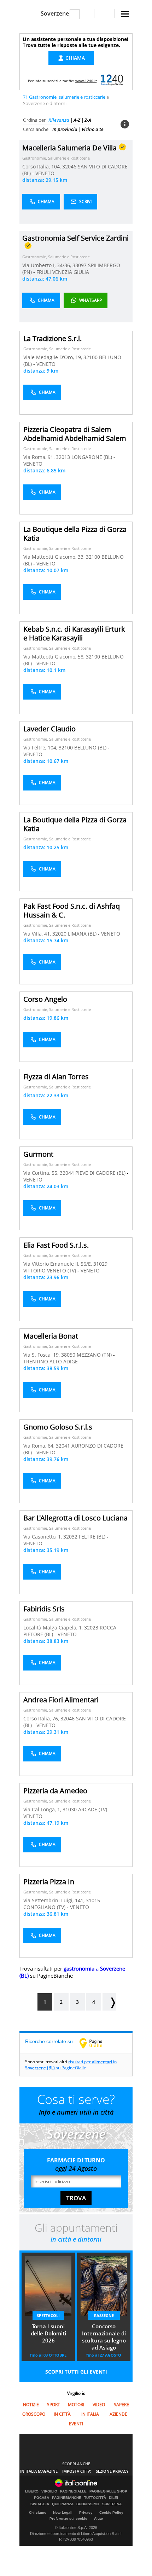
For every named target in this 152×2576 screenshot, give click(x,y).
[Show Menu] (125, 14)
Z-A (88, 120)
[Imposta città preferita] (28, 14)
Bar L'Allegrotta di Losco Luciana (75, 1518)
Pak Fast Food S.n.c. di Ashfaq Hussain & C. (72, 910)
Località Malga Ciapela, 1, (54, 1628)
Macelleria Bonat (51, 1336)
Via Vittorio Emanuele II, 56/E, (58, 1264)
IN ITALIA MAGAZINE (39, 2471)
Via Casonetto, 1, (43, 1537)
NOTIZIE (31, 2405)
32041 (63, 1446)
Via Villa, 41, (38, 934)
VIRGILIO (49, 2491)
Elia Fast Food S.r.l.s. (56, 1245)
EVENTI (76, 2424)
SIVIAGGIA (40, 2504)
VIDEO (99, 2405)
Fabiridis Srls (44, 1609)
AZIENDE (118, 2414)
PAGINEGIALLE (73, 2491)
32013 (63, 457)
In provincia (65, 129)
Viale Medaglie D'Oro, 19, (53, 357)
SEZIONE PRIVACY (112, 2471)
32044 (67, 1173)
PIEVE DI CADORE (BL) (101, 1173)
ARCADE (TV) (93, 1809)
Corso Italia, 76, (42, 1718)
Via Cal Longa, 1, (43, 1809)
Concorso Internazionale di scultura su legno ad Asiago (104, 2337)
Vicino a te (93, 129)
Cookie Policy (111, 2512)
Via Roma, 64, (40, 1446)
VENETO (45, 173)
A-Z (77, 120)
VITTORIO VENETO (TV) (50, 1270)
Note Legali (63, 2512)
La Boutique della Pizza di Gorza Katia (75, 534)
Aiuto (98, 2518)
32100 (90, 357)
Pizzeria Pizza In (49, 1882)
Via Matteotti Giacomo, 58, (55, 657)
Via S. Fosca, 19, (42, 1355)
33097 (80, 265)
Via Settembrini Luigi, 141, (55, 1900)
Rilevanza (59, 120)
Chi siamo (38, 2512)
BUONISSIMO (88, 2504)
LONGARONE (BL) (92, 457)
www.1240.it (86, 81)
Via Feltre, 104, (41, 747)
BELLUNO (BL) (91, 747)
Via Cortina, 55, (42, 1173)
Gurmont (38, 1154)
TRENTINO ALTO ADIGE (51, 1361)
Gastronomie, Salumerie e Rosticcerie (56, 158)
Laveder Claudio (49, 729)
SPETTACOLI (48, 2315)
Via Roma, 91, (40, 457)
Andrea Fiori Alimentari (61, 1700)
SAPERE (121, 2405)
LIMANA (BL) (83, 934)
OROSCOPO (34, 2414)
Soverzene (55, 13)
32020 (59, 934)
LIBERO (32, 2491)
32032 (70, 1537)
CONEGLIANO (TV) (45, 1907)
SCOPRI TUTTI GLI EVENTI (76, 2372)
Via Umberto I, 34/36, (47, 265)
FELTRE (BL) (93, 1537)
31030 (70, 1809)
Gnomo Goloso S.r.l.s (58, 1427)
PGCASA (42, 2498)
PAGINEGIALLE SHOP (108, 2491)
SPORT (54, 2405)
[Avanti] (109, 2002)
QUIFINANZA (63, 2504)
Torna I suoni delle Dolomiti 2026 (48, 2333)
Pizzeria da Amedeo (55, 1791)
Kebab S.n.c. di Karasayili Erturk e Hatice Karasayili (74, 633)
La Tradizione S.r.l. (52, 338)
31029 (100, 1264)
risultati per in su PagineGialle (71, 2065)
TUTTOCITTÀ (95, 2498)
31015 (93, 1900)
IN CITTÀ (62, 2414)
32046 (69, 166)
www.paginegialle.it (96, 2043)
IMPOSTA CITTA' (77, 2471)
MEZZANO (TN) (95, 1355)
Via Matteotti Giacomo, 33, (55, 557)
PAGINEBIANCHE (67, 2498)
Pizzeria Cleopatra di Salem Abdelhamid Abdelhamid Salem (75, 434)
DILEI (113, 2498)
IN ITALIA (90, 2414)
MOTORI (76, 2405)
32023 (91, 1628)
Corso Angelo (45, 999)
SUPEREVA (112, 2504)
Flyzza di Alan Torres (56, 1077)
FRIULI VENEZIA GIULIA (63, 272)
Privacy (86, 2512)
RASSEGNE (104, 2315)
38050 (68, 1355)
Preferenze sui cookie (68, 2518)
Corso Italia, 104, (42, 166)
